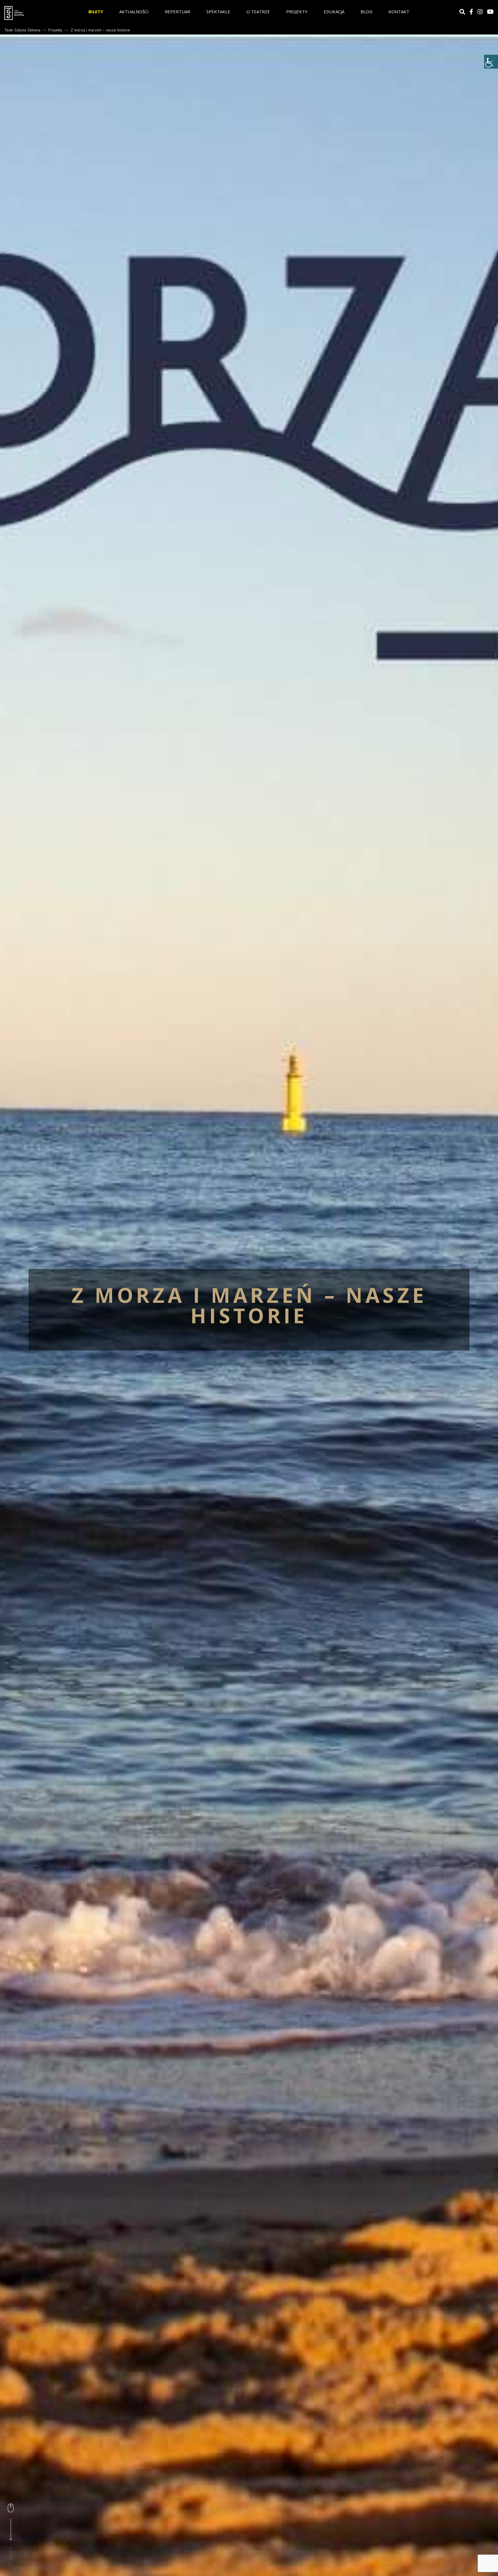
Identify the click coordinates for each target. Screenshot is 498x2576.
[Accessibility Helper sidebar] (491, 62)
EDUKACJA (334, 12)
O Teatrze (258, 12)
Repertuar (178, 12)
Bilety (96, 12)
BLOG (366, 12)
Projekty (297, 12)
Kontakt (399, 12)
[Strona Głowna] (39, 13)
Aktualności (134, 12)
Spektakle (218, 12)
